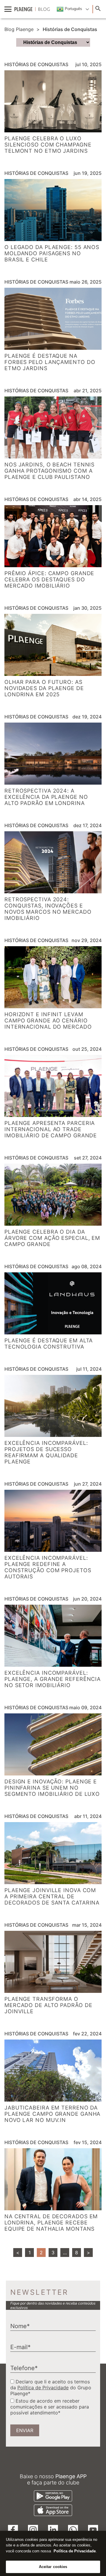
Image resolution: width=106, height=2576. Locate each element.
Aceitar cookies (53, 2567)
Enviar (25, 2430)
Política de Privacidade (43, 2388)
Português (73, 9)
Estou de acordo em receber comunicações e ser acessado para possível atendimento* (50, 2407)
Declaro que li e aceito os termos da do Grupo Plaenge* (51, 2388)
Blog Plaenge (19, 29)
